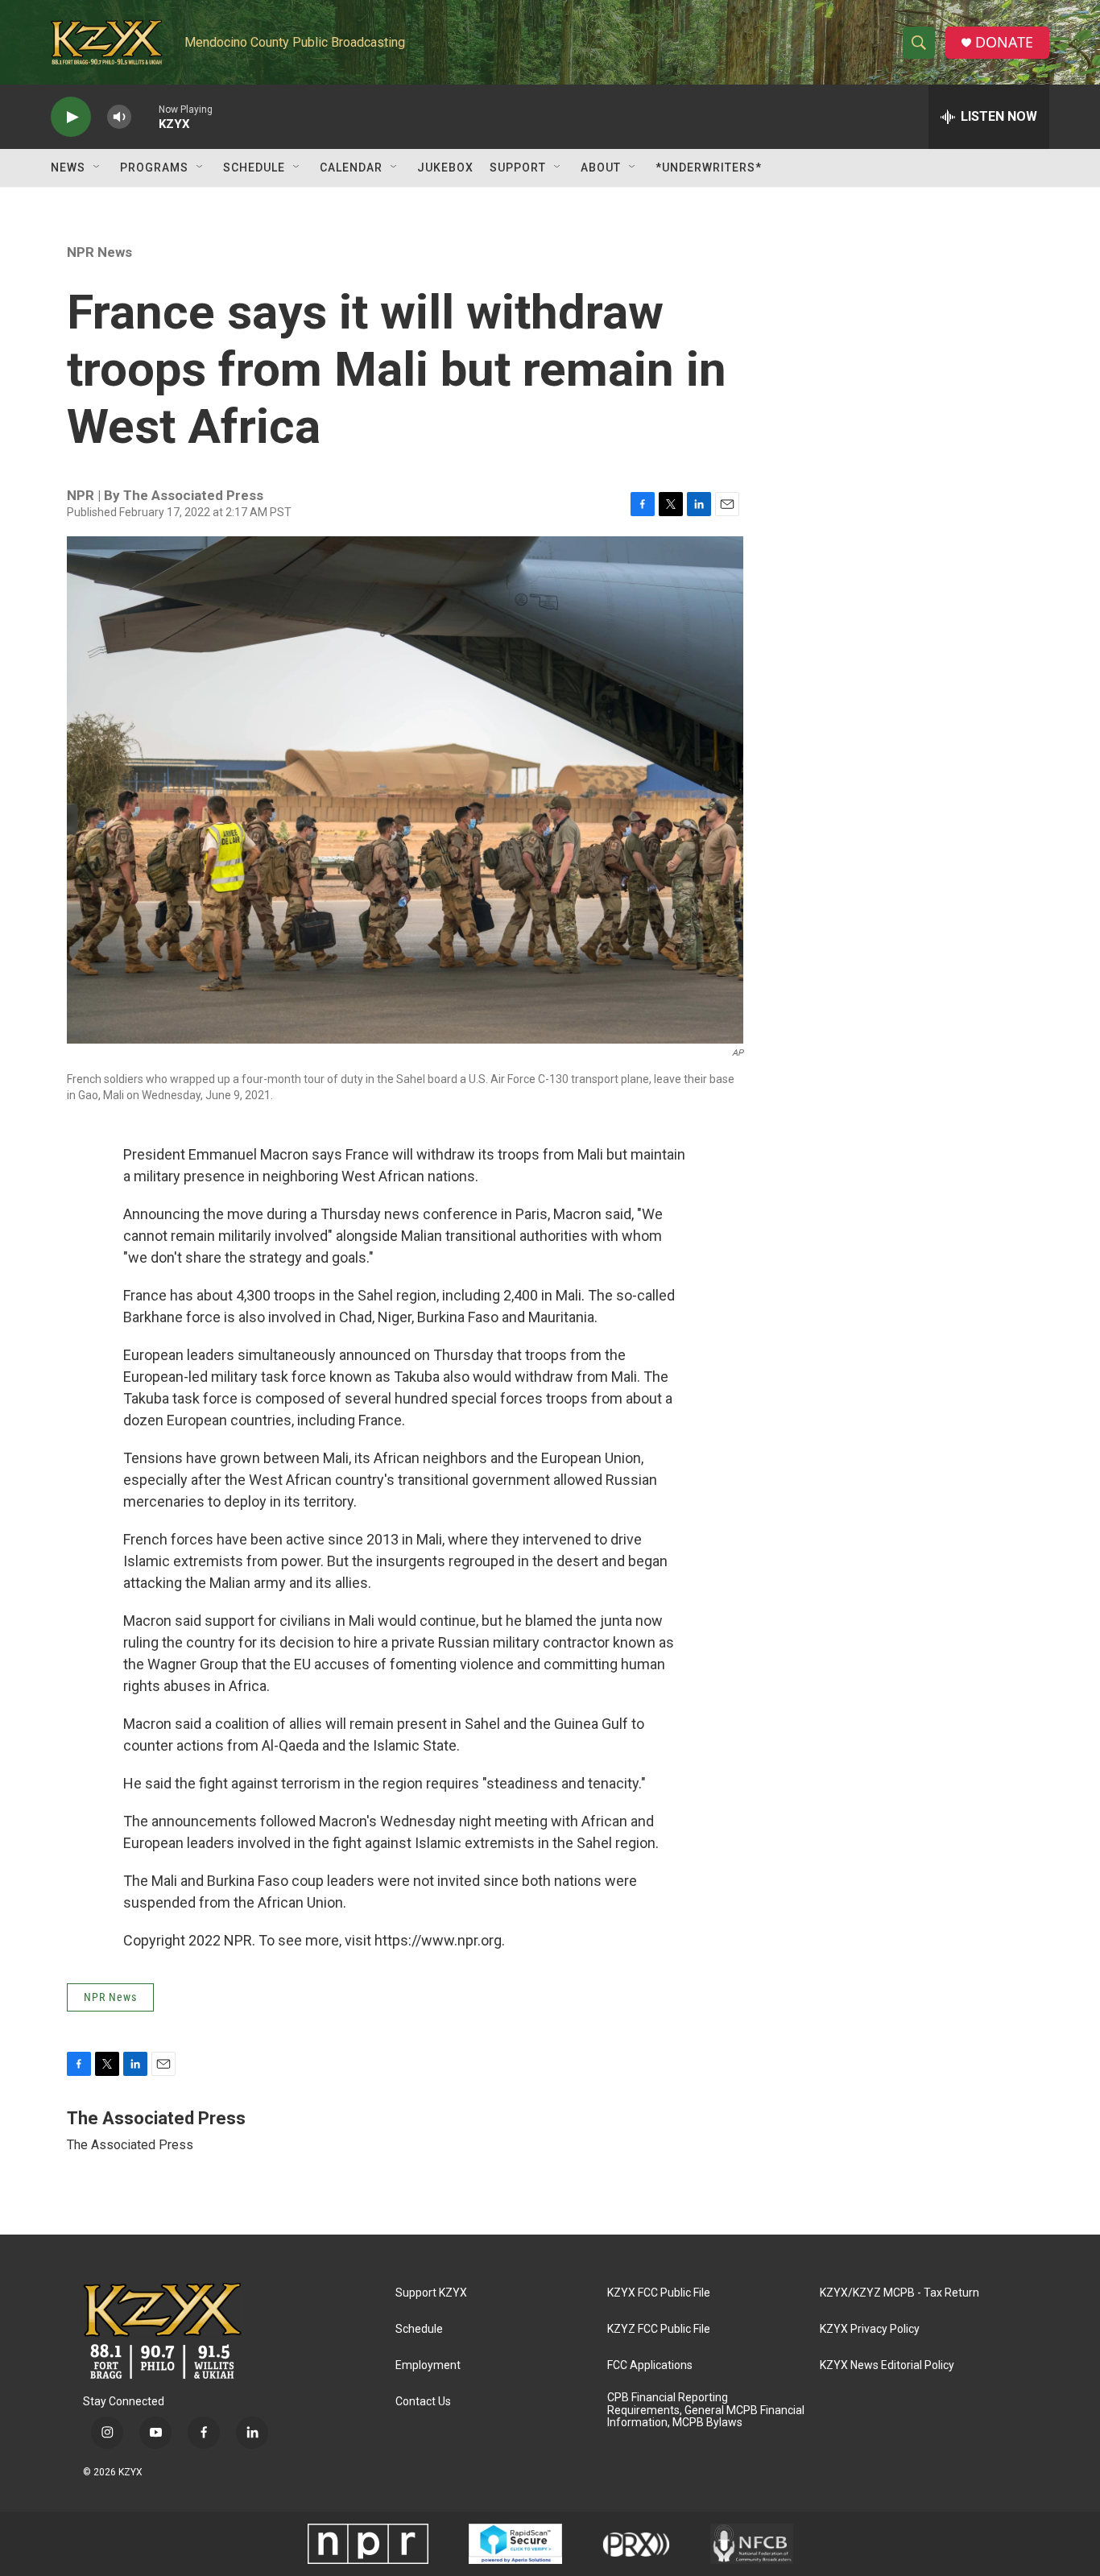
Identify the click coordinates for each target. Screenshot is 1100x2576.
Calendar (351, 167)
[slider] (145, 116)
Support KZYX (431, 2293)
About (601, 167)
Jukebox (445, 167)
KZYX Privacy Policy (870, 2329)
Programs (154, 167)
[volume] (119, 117)
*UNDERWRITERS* (709, 167)
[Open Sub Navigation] (97, 167)
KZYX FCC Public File (659, 2293)
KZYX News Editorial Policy (887, 2365)
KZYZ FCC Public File (659, 2329)
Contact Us (423, 2402)
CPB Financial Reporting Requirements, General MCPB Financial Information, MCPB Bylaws (706, 2411)
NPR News (99, 252)
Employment (428, 2365)
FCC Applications (650, 2365)
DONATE (1004, 42)
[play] (71, 117)
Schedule (254, 167)
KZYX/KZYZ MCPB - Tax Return (899, 2293)
